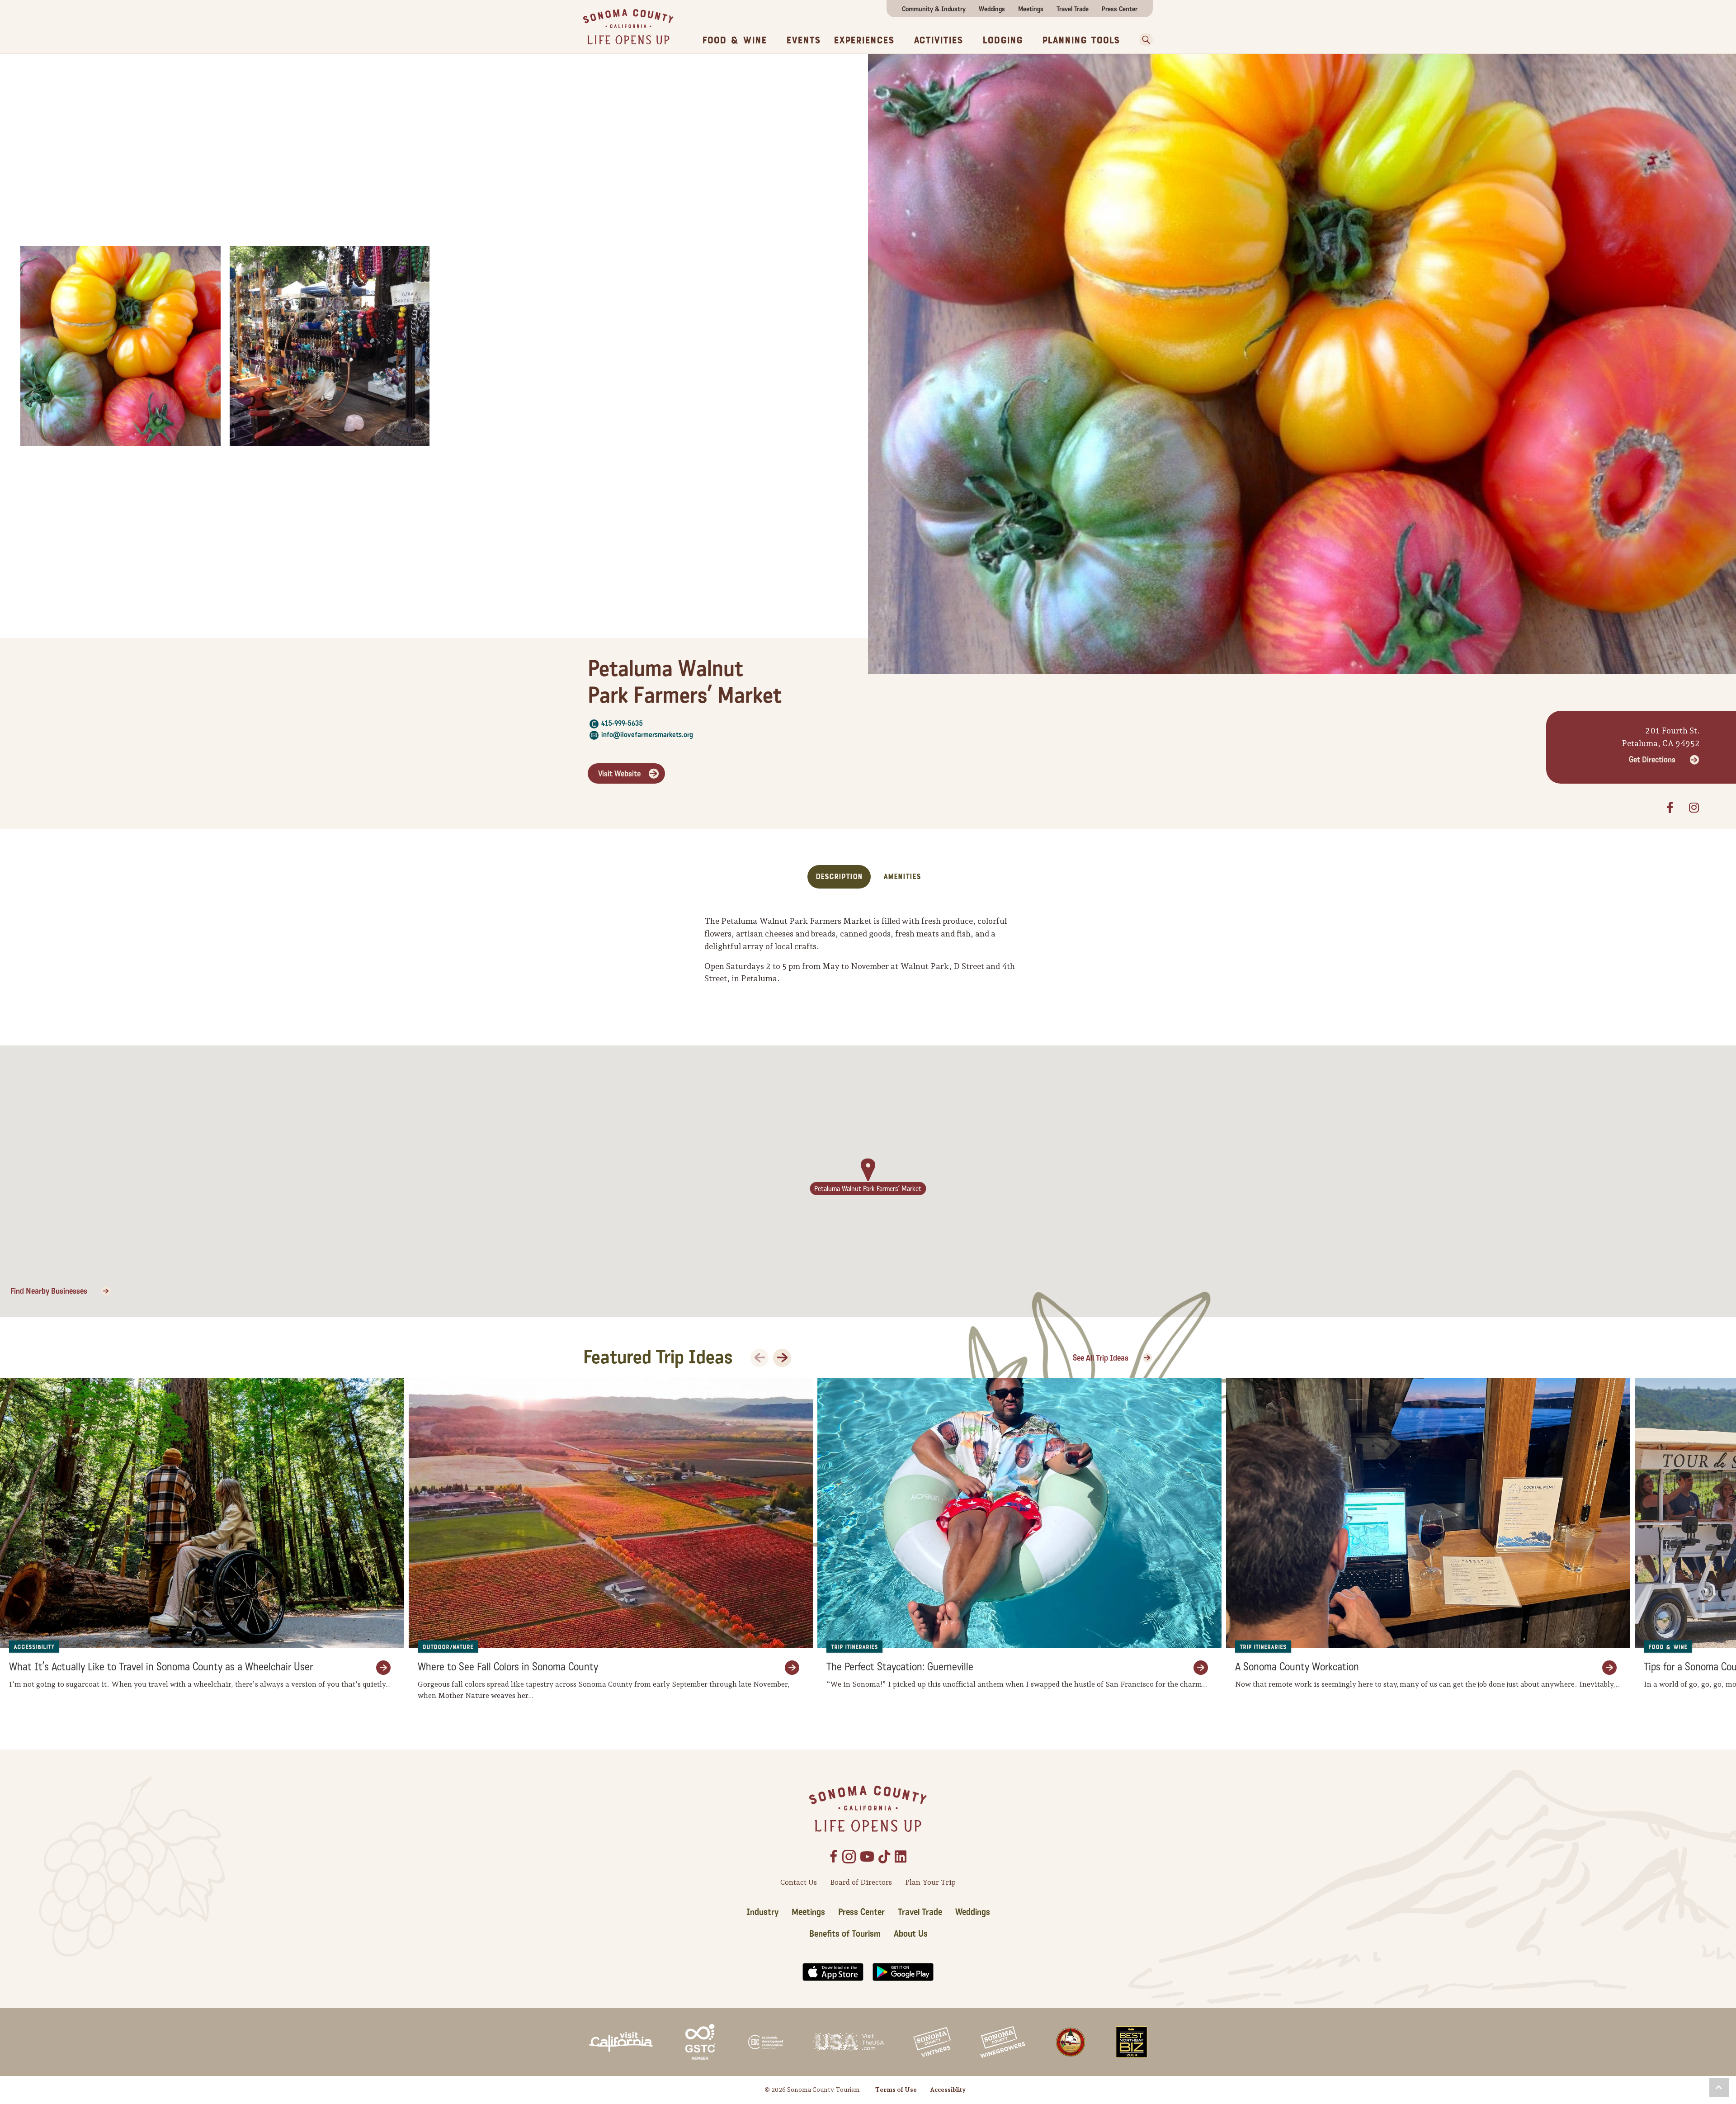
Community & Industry (934, 9)
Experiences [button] (864, 40)
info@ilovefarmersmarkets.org (647, 735)
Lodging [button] (1002, 40)
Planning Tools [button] (1081, 40)
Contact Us (799, 1882)
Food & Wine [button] (734, 40)
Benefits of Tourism (845, 1934)
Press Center (1120, 9)
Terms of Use (896, 2090)
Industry (762, 1912)
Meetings (1031, 9)
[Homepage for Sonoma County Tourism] (628, 26)
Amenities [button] (902, 877)
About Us (911, 1934)
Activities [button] (938, 40)
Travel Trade (1073, 9)
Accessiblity (948, 2090)
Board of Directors (861, 1882)
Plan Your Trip (930, 1882)
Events (803, 40)
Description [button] (839, 877)
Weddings (992, 9)
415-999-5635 (622, 723)
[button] (1143, 40)
